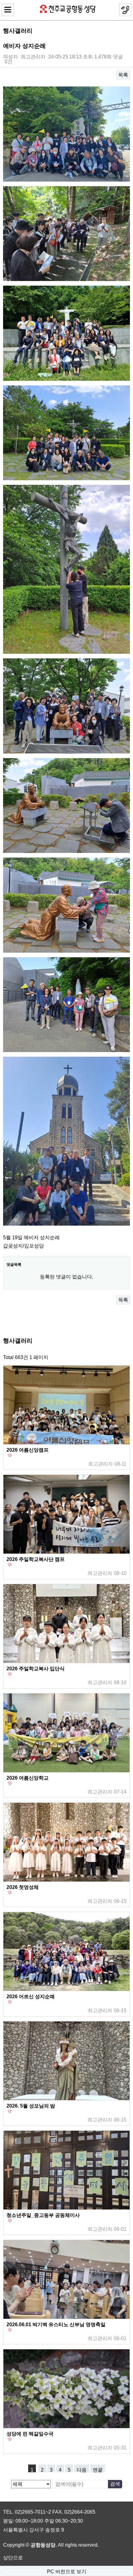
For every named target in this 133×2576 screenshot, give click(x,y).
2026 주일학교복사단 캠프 (36, 1559)
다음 (82, 2470)
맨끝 (98, 2470)
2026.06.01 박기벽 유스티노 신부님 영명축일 (56, 2325)
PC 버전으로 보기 (67, 2572)
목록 (123, 75)
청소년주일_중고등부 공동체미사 (43, 2215)
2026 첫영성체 (23, 1887)
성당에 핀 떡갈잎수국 (30, 2434)
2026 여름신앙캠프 (28, 1450)
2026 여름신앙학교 (28, 1778)
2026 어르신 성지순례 (31, 1997)
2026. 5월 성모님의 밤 (31, 2106)
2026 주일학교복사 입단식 (36, 1669)
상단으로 (13, 2558)
